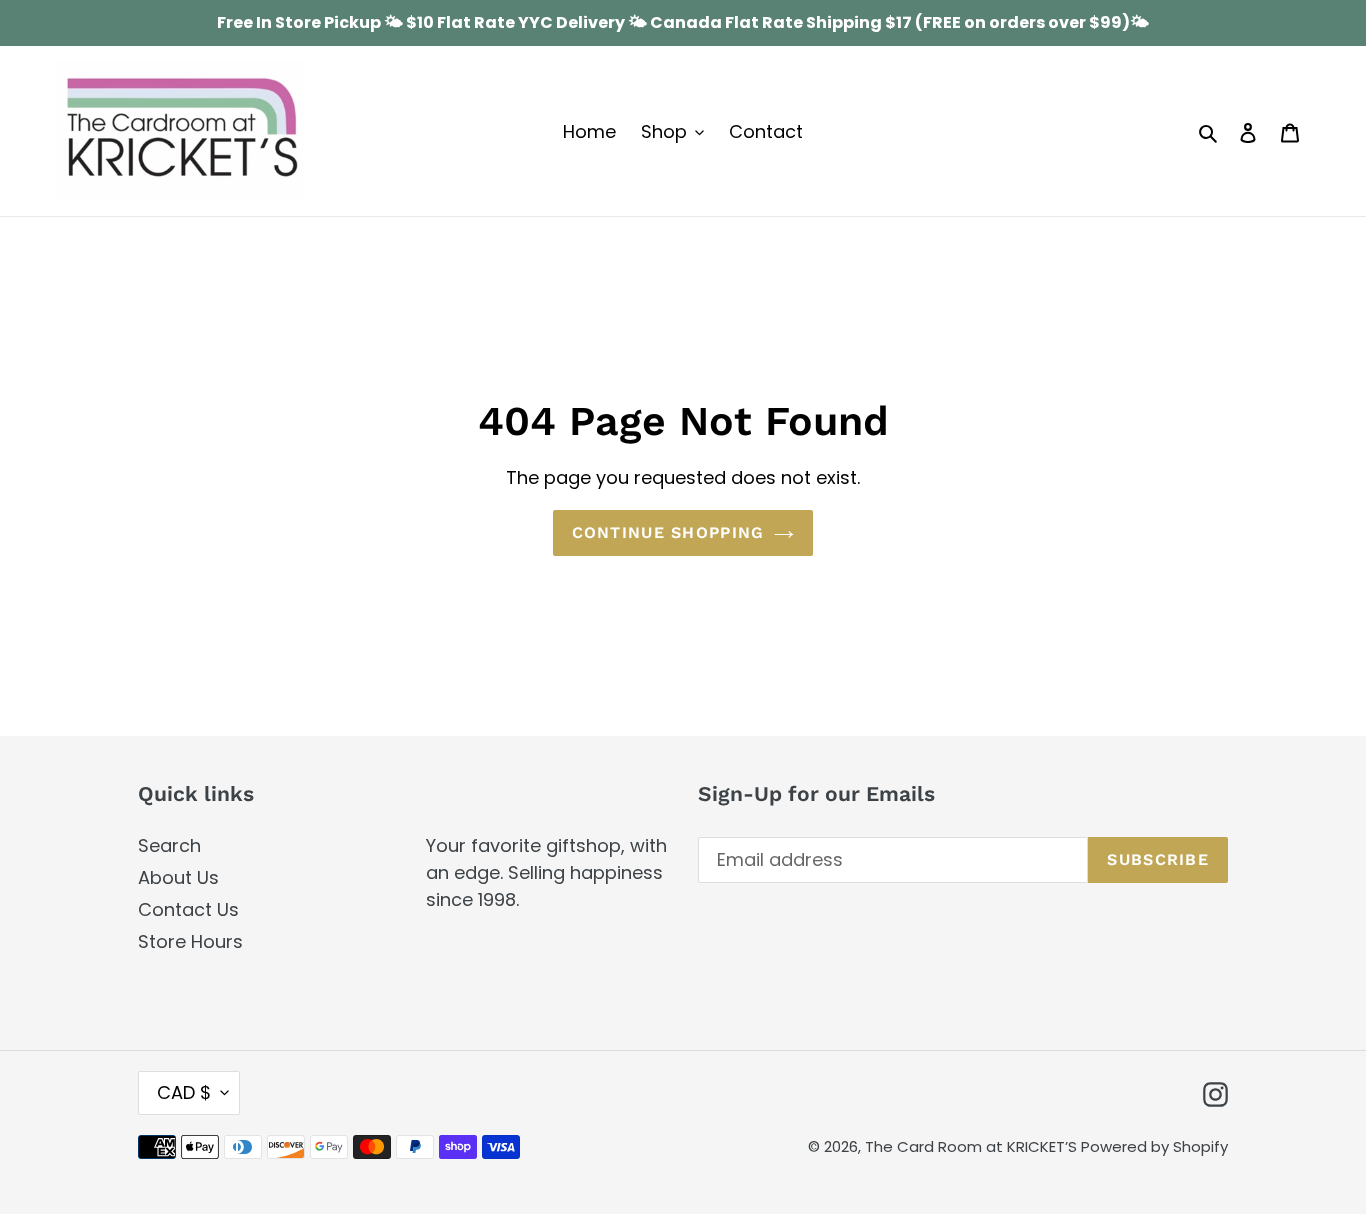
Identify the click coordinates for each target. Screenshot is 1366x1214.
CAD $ (184, 1092)
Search (169, 845)
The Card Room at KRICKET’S (973, 1146)
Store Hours (190, 941)
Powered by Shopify (1154, 1146)
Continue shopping (668, 532)
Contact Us (188, 909)
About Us (178, 877)
